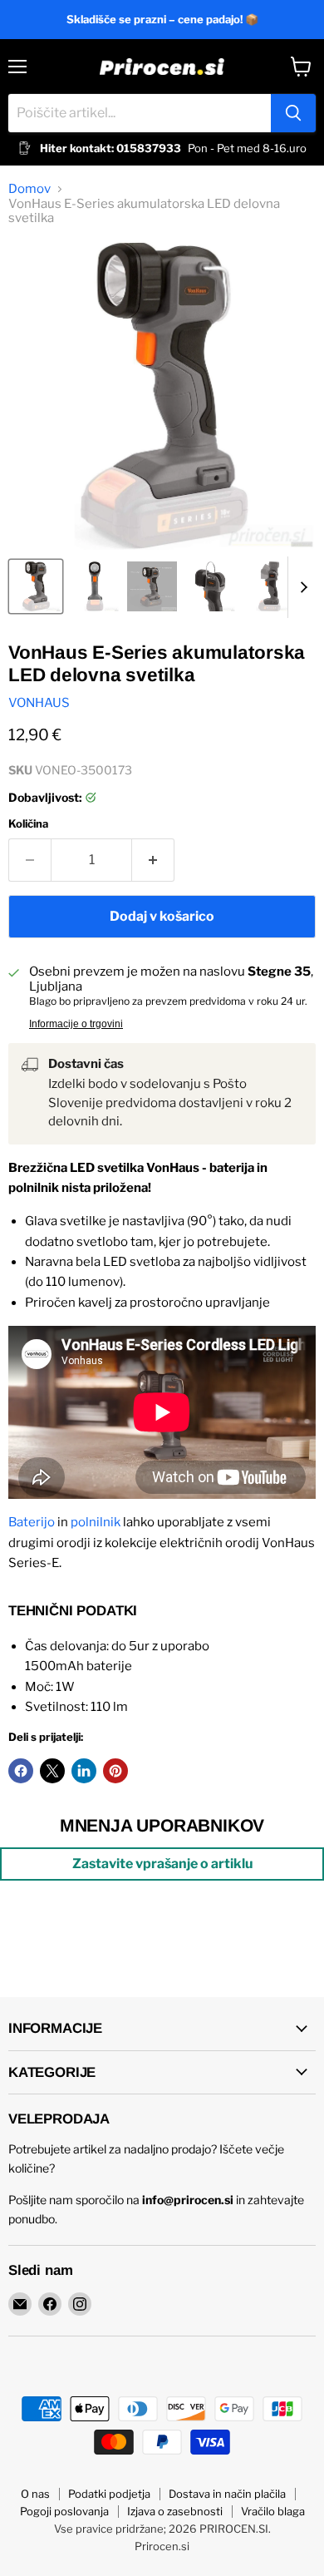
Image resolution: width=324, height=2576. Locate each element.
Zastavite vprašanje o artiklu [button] (162, 1864)
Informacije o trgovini (76, 1024)
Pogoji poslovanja (64, 2511)
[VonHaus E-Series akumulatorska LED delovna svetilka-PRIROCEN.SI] (36, 586)
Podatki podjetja (109, 2494)
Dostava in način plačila (227, 2494)
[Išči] (293, 113)
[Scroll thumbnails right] (301, 587)
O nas (35, 2494)
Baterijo (32, 1522)
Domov (29, 189)
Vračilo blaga (273, 2511)
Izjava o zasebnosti (175, 2511)
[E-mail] (20, 2304)
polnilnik (96, 1522)
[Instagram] (80, 2304)
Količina (28, 824)
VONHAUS (39, 703)
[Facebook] (50, 2304)
